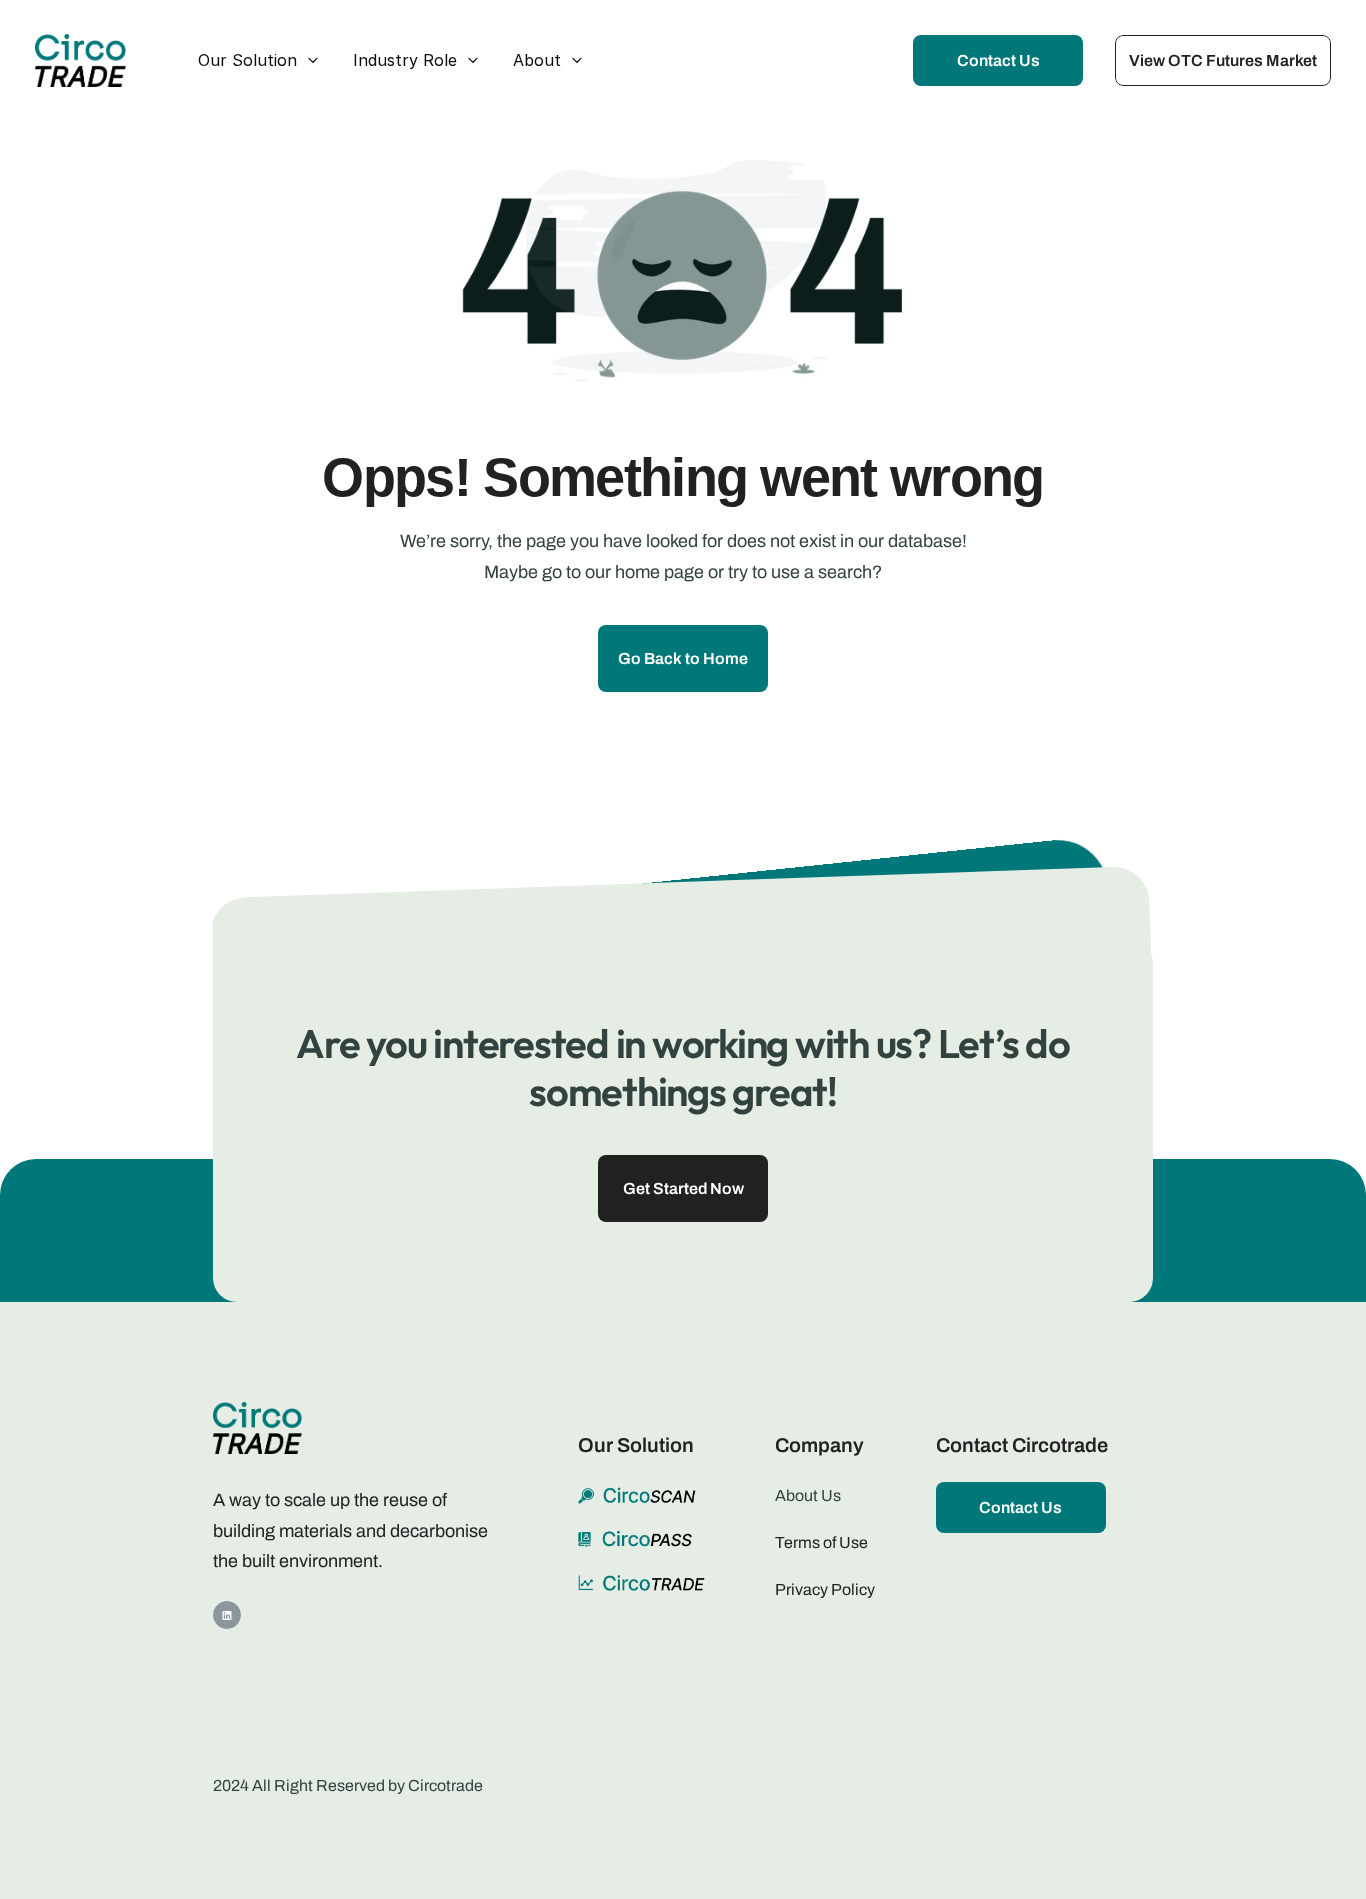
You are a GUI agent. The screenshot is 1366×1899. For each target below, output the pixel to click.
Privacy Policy (825, 1589)
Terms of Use (823, 1542)
